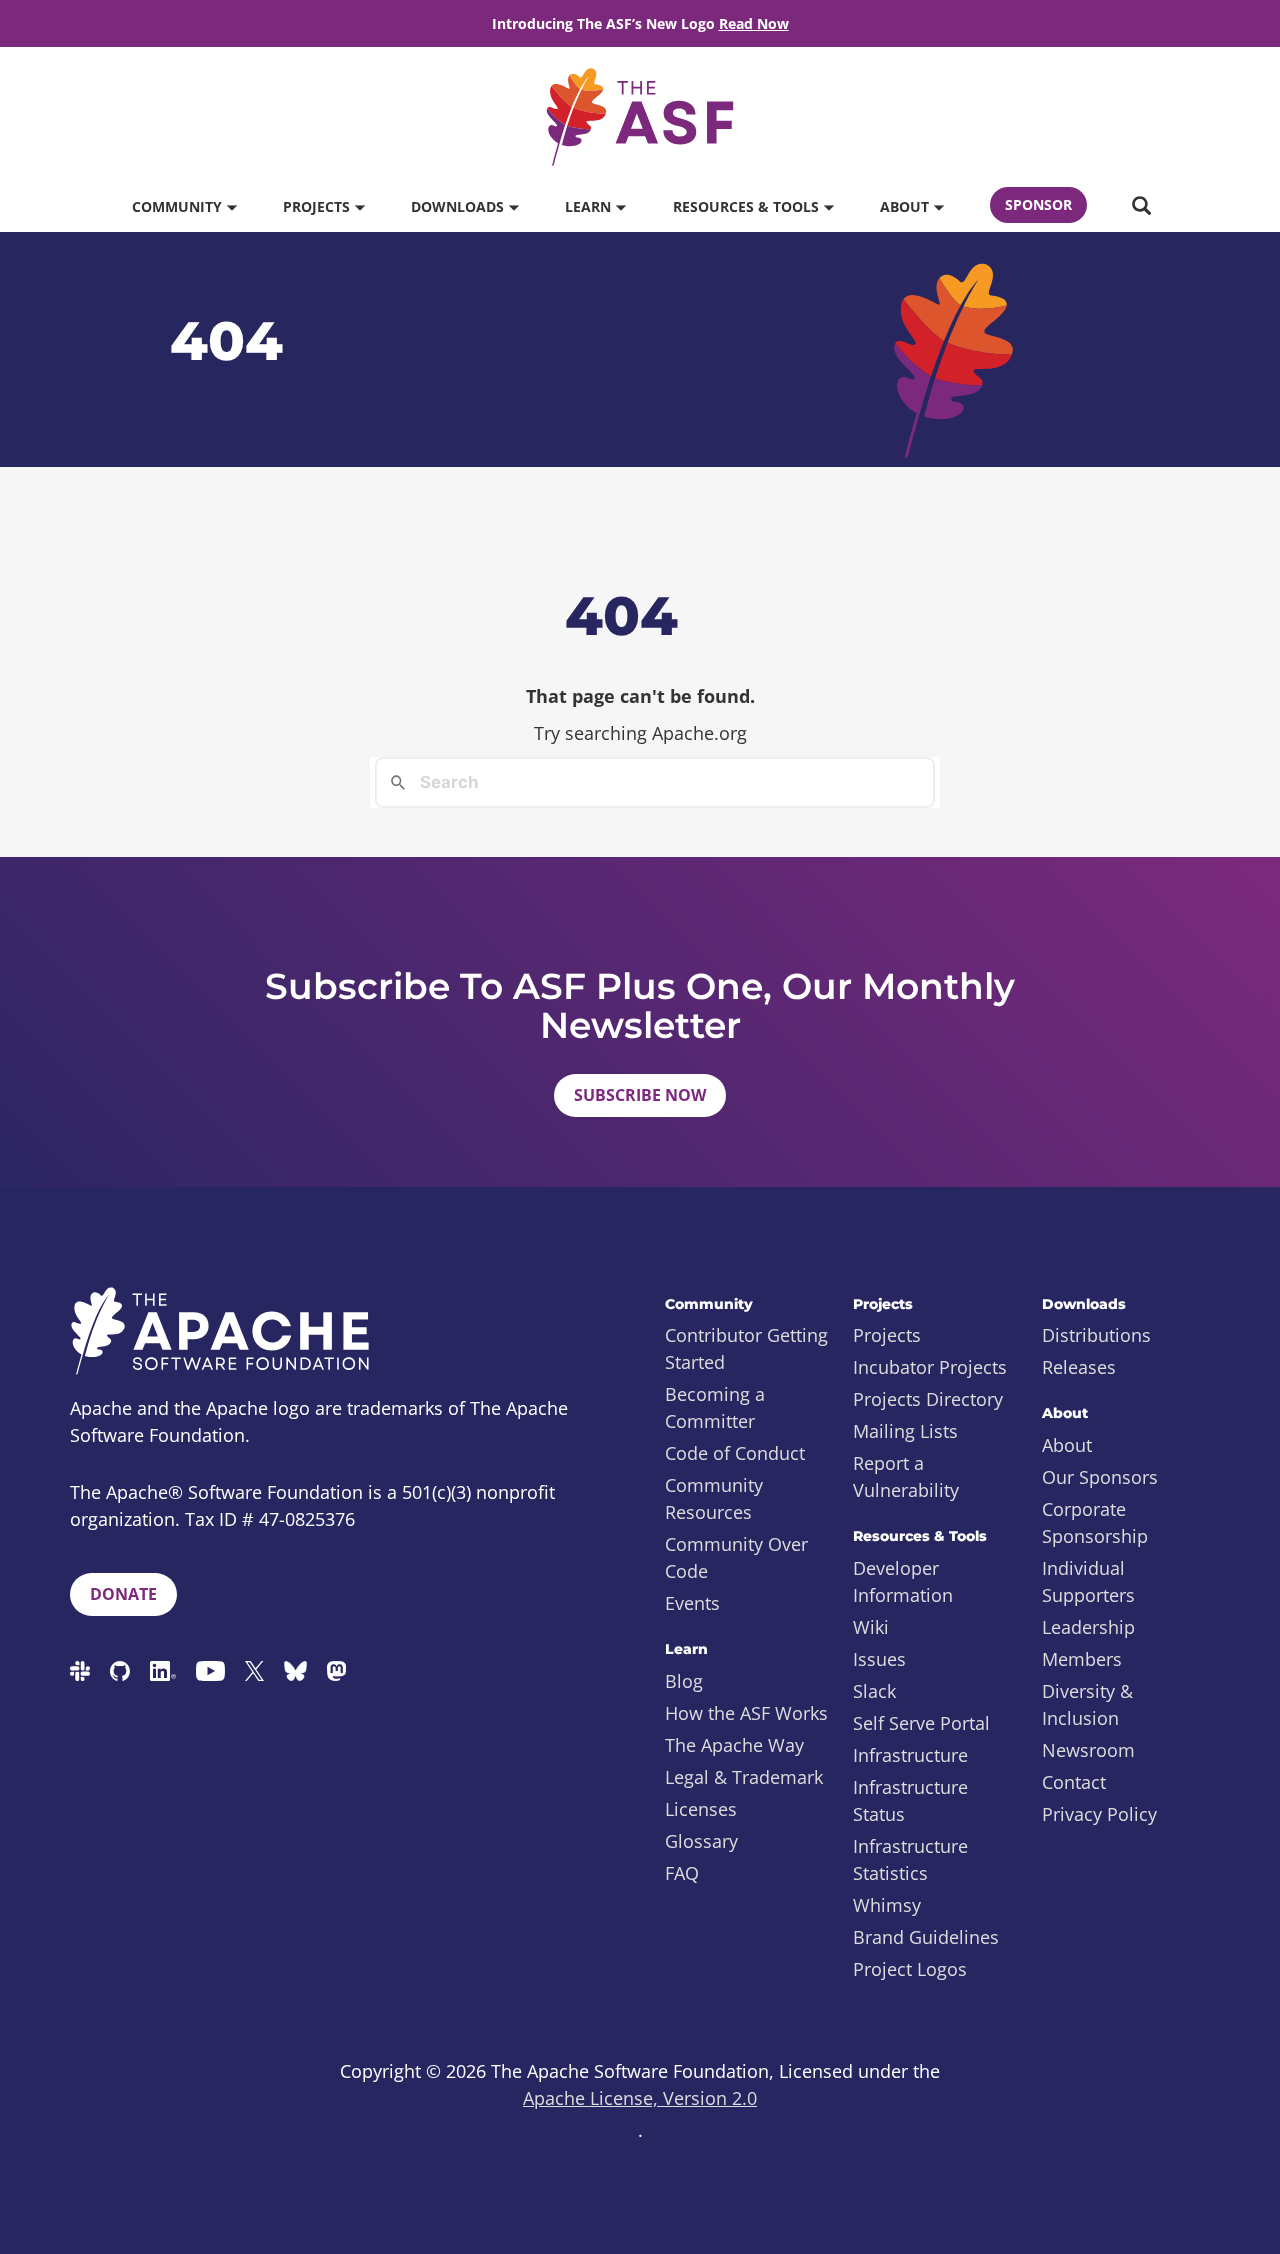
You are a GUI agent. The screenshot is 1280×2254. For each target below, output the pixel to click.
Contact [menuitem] (1074, 1782)
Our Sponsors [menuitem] (1100, 1477)
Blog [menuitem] (684, 1681)
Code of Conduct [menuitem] (735, 1453)
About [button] (906, 206)
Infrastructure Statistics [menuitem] (910, 1859)
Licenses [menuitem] (701, 1809)
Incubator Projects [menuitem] (930, 1367)
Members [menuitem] (1082, 1659)
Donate (123, 1594)
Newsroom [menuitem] (1088, 1750)
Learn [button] (590, 206)
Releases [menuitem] (1079, 1367)
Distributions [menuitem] (1096, 1335)
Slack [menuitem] (874, 1691)
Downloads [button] (459, 206)
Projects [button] (318, 206)
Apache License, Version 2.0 (640, 2098)
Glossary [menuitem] (701, 1841)
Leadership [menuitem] (1088, 1627)
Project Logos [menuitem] (910, 1969)
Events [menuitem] (692, 1603)
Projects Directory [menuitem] (928, 1399)
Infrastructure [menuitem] (910, 1755)
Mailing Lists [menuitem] (905, 1431)
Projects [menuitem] (887, 1335)
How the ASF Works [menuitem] (746, 1713)
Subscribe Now (640, 1095)
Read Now (754, 23)
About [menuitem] (1067, 1445)
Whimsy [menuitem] (887, 1905)
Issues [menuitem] (879, 1659)
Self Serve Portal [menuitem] (921, 1723)
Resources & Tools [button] (748, 206)
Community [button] (179, 206)
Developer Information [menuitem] (903, 1581)
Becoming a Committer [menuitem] (715, 1407)
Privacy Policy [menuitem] (1099, 1814)
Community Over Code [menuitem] (736, 1557)
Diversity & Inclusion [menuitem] (1087, 1704)
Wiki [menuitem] (871, 1627)
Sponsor (1038, 204)
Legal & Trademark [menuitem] (744, 1777)
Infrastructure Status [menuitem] (910, 1800)
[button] (1141, 207)
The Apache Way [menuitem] (734, 1745)
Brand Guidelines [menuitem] (926, 1937)
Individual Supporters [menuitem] (1088, 1581)
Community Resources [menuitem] (714, 1498)
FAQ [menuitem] (682, 1873)
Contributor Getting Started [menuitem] (746, 1348)
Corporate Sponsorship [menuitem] (1095, 1522)
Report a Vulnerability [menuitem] (906, 1476)
